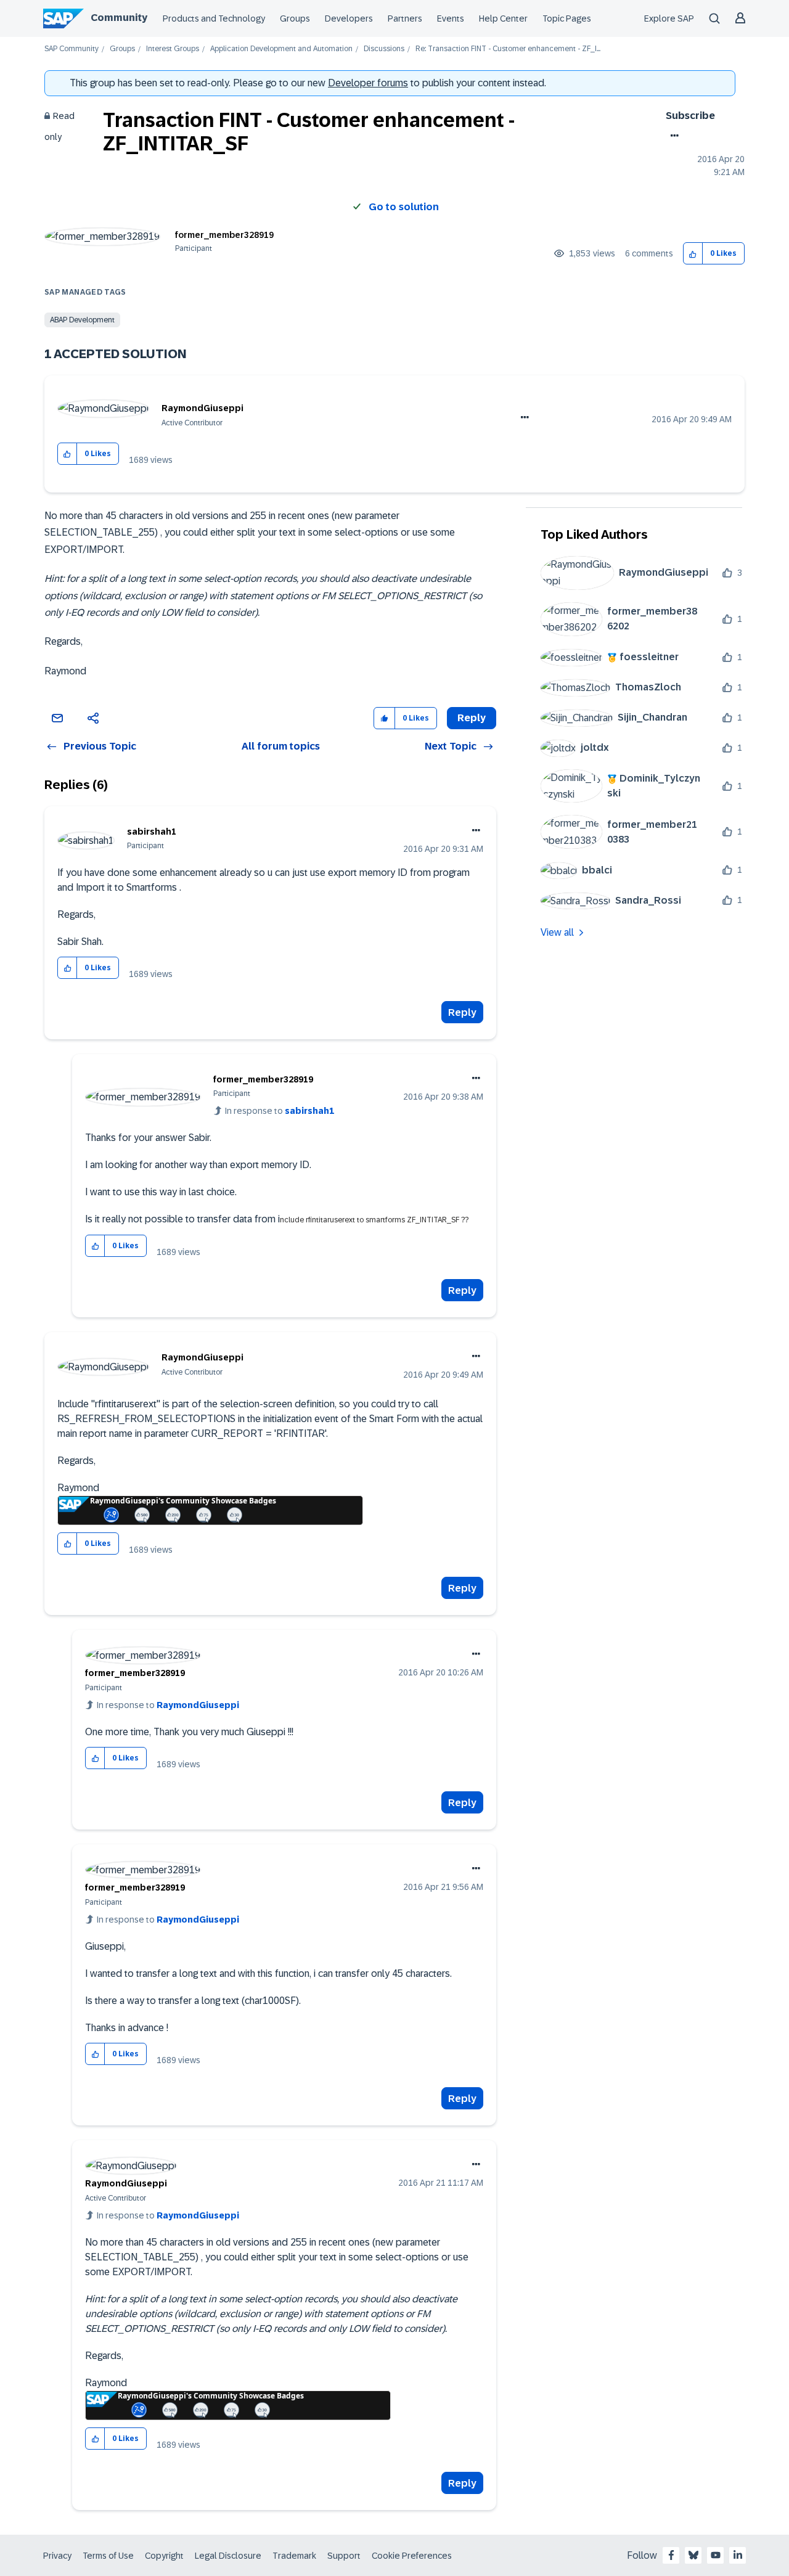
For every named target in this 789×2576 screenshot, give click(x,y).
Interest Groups (173, 49)
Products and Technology (214, 18)
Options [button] (672, 136)
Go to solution (404, 207)
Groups (295, 18)
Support (344, 2556)
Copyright (164, 2556)
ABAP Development (82, 320)
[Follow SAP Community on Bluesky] (693, 2555)
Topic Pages (567, 18)
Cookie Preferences (412, 2556)
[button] (693, 254)
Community (119, 18)
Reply (462, 1012)
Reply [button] (472, 718)
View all (557, 932)
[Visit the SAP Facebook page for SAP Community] (671, 2555)
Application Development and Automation (281, 49)
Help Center (503, 18)
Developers (349, 18)
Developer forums (368, 83)
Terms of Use (108, 2556)
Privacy (57, 2556)
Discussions (384, 49)
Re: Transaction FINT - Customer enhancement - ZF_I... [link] (508, 49)
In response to (280, 1111)
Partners (405, 18)
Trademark (294, 2556)
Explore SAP (669, 18)
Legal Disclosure (228, 2556)
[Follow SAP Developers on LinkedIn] (738, 2555)
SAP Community (72, 49)
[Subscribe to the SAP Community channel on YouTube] (716, 2555)
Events (451, 18)
